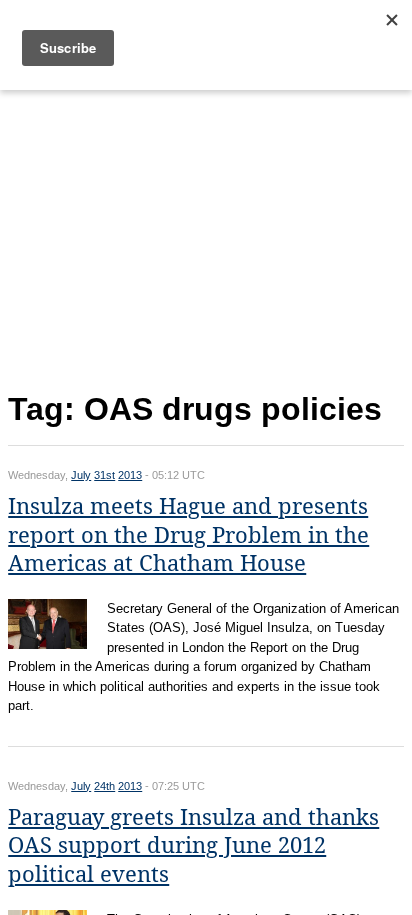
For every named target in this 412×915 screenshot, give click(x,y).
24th (104, 786)
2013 (130, 475)
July (81, 475)
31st (104, 475)
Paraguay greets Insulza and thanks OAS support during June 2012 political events (193, 846)
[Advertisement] (206, 236)
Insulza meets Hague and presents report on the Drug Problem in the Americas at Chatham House (188, 535)
